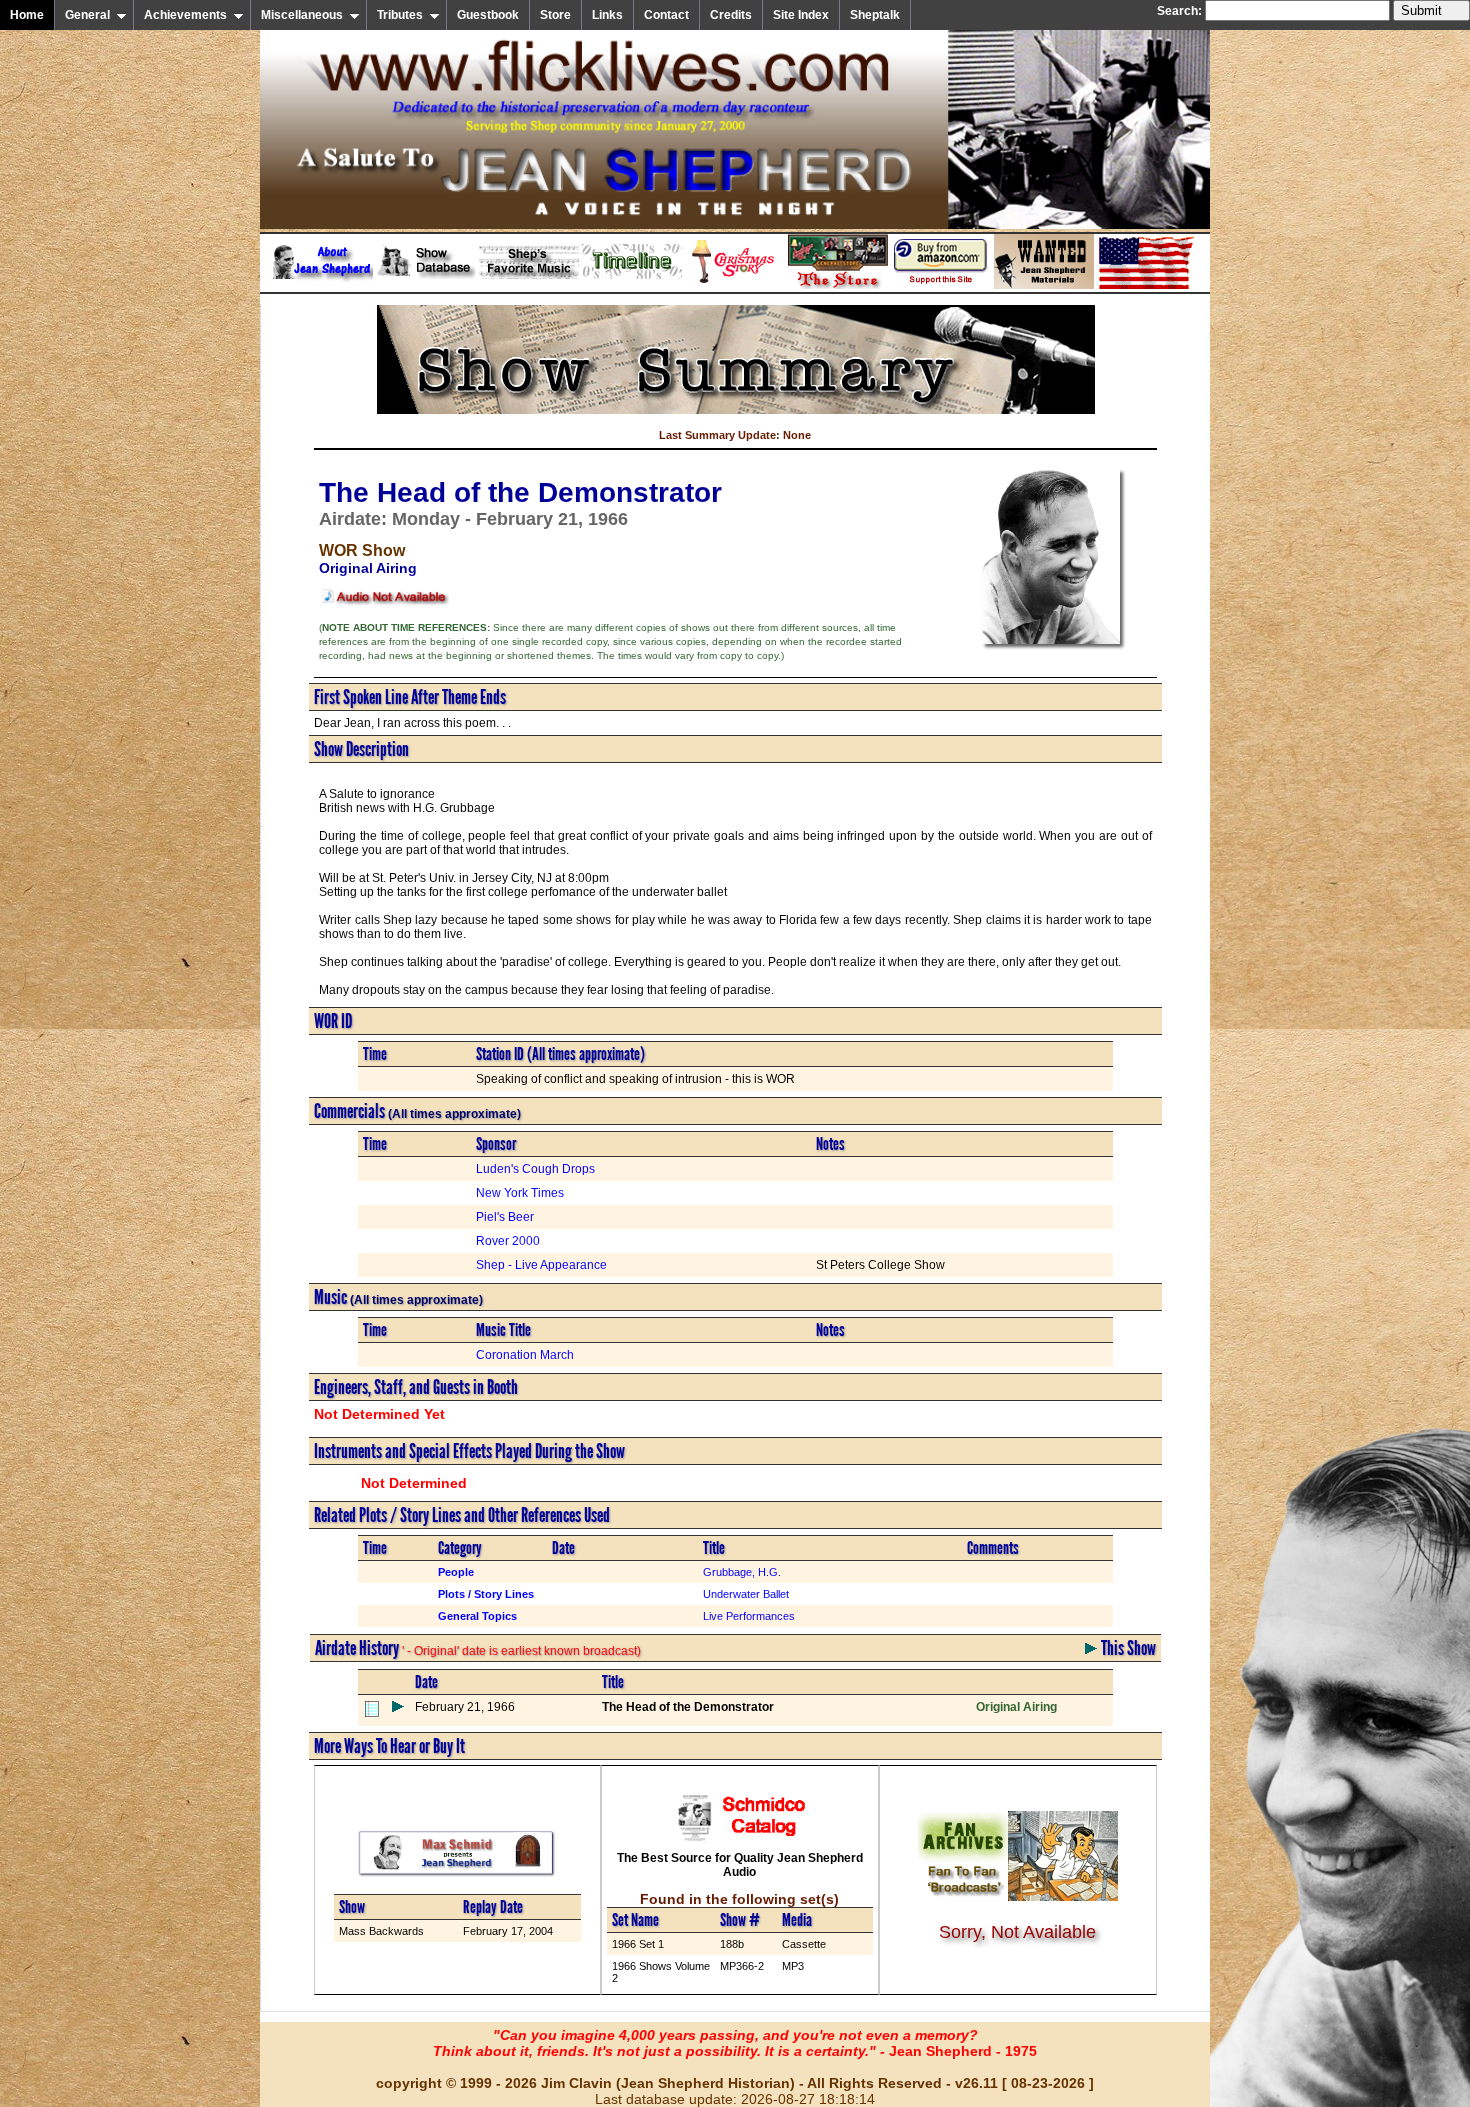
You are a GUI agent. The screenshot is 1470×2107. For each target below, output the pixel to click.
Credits (731, 15)
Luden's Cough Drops (535, 1169)
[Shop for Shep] (838, 285)
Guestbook (488, 15)
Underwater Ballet (746, 1594)
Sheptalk (875, 15)
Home (27, 15)
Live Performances (749, 1616)
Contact (666, 15)
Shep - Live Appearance (541, 1265)
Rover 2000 (508, 1241)
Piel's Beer (505, 1217)
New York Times (520, 1193)
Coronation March (525, 1355)
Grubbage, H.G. (742, 1572)
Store (555, 15)
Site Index (801, 15)
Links (607, 15)
